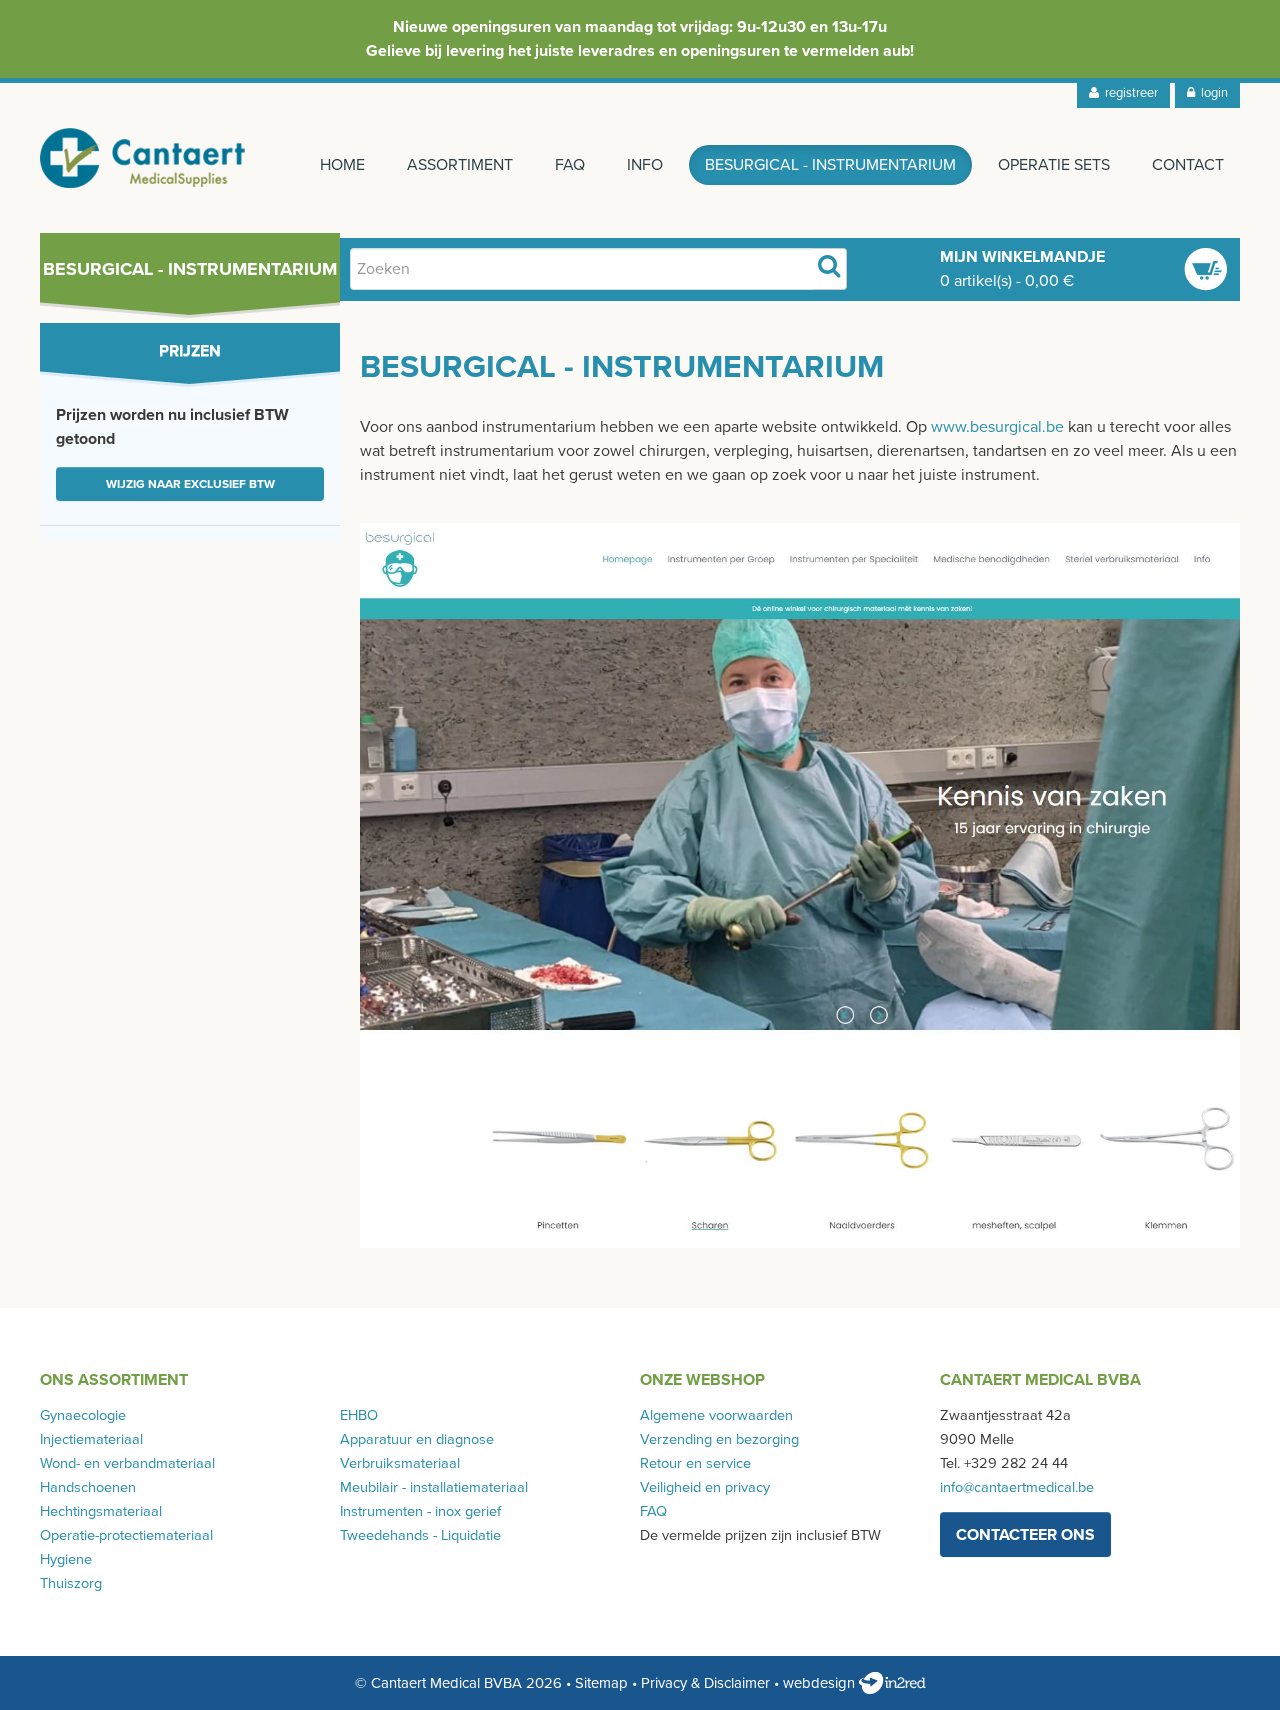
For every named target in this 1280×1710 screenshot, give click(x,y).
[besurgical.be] (800, 885)
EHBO (359, 1415)
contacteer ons (1025, 1535)
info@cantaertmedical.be (1017, 1487)
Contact (1188, 165)
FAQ (570, 165)
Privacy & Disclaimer (705, 1683)
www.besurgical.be (997, 427)
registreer (1128, 93)
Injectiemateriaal (91, 1439)
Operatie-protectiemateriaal (126, 1535)
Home (342, 165)
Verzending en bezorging (719, 1439)
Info (645, 165)
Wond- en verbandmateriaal (127, 1463)
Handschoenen (88, 1487)
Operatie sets (1054, 165)
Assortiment (460, 165)
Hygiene (66, 1559)
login (1211, 93)
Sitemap (601, 1683)
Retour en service (695, 1463)
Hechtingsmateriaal (101, 1511)
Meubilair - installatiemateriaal (434, 1487)
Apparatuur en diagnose (417, 1439)
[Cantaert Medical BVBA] (143, 158)
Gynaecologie (83, 1415)
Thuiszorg (71, 1583)
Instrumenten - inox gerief (420, 1511)
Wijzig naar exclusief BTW (190, 484)
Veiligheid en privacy (705, 1487)
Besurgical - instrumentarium (830, 165)
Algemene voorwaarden (716, 1415)
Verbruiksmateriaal (400, 1463)
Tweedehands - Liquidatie (420, 1535)
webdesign (821, 1683)
